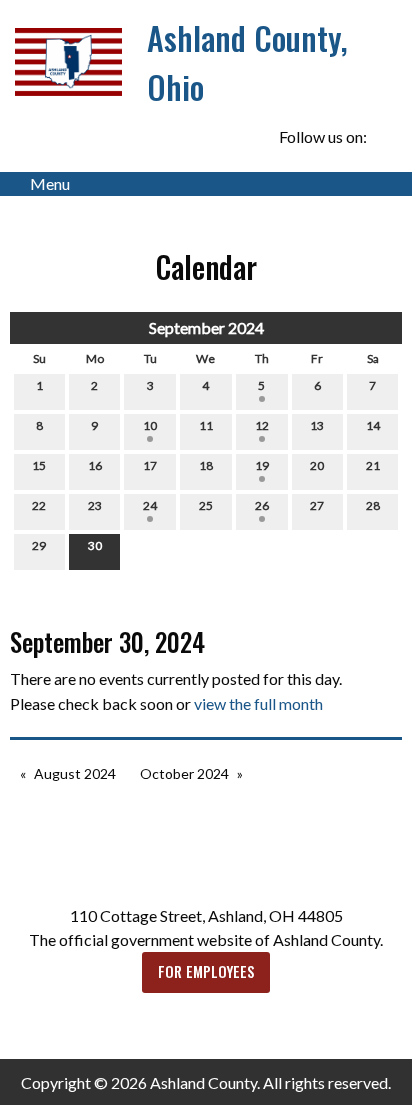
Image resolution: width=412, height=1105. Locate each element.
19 (262, 465)
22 (39, 505)
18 (206, 465)
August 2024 (75, 773)
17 (150, 465)
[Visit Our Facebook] (386, 137)
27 (317, 505)
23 (95, 505)
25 (206, 505)
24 (150, 505)
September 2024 (206, 327)
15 (39, 465)
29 (39, 545)
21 (373, 465)
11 (206, 425)
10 (150, 425)
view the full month (258, 703)
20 (317, 465)
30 (95, 545)
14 (373, 425)
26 (262, 505)
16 (95, 465)
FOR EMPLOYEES (206, 971)
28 (373, 505)
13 (317, 425)
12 (262, 425)
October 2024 (184, 773)
